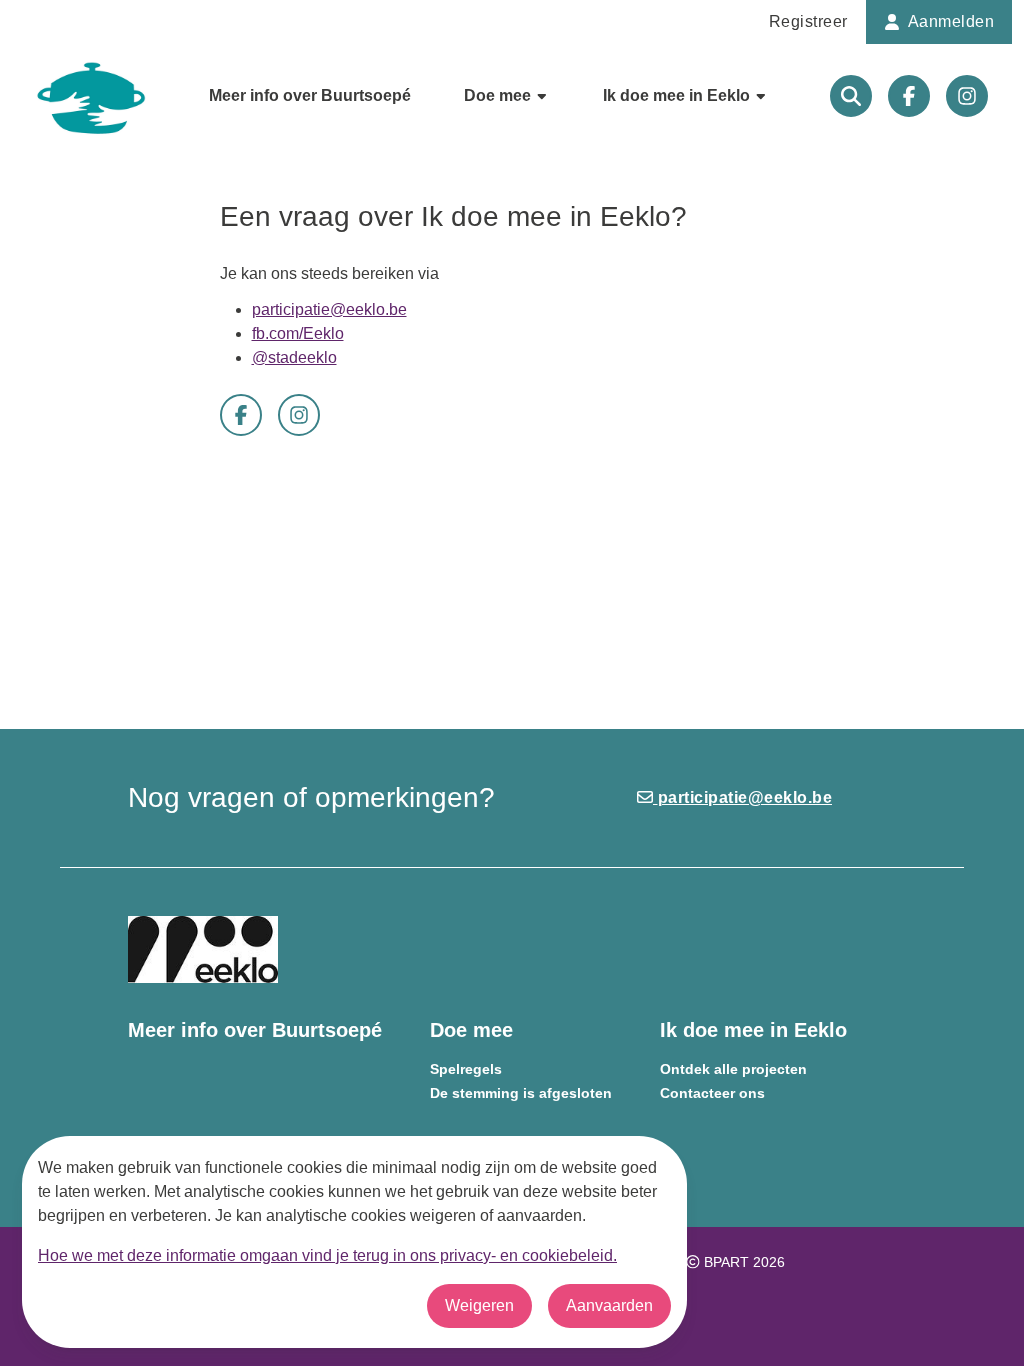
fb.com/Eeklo (298, 333)
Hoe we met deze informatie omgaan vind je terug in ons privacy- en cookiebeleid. (327, 1255)
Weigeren (479, 1305)
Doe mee (499, 95)
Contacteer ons (712, 1093)
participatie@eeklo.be (329, 309)
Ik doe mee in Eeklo (678, 95)
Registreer (808, 21)
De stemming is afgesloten (521, 1093)
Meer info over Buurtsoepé (310, 95)
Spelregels (466, 1069)
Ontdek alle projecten (733, 1069)
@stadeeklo (294, 357)
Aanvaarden (609, 1305)
